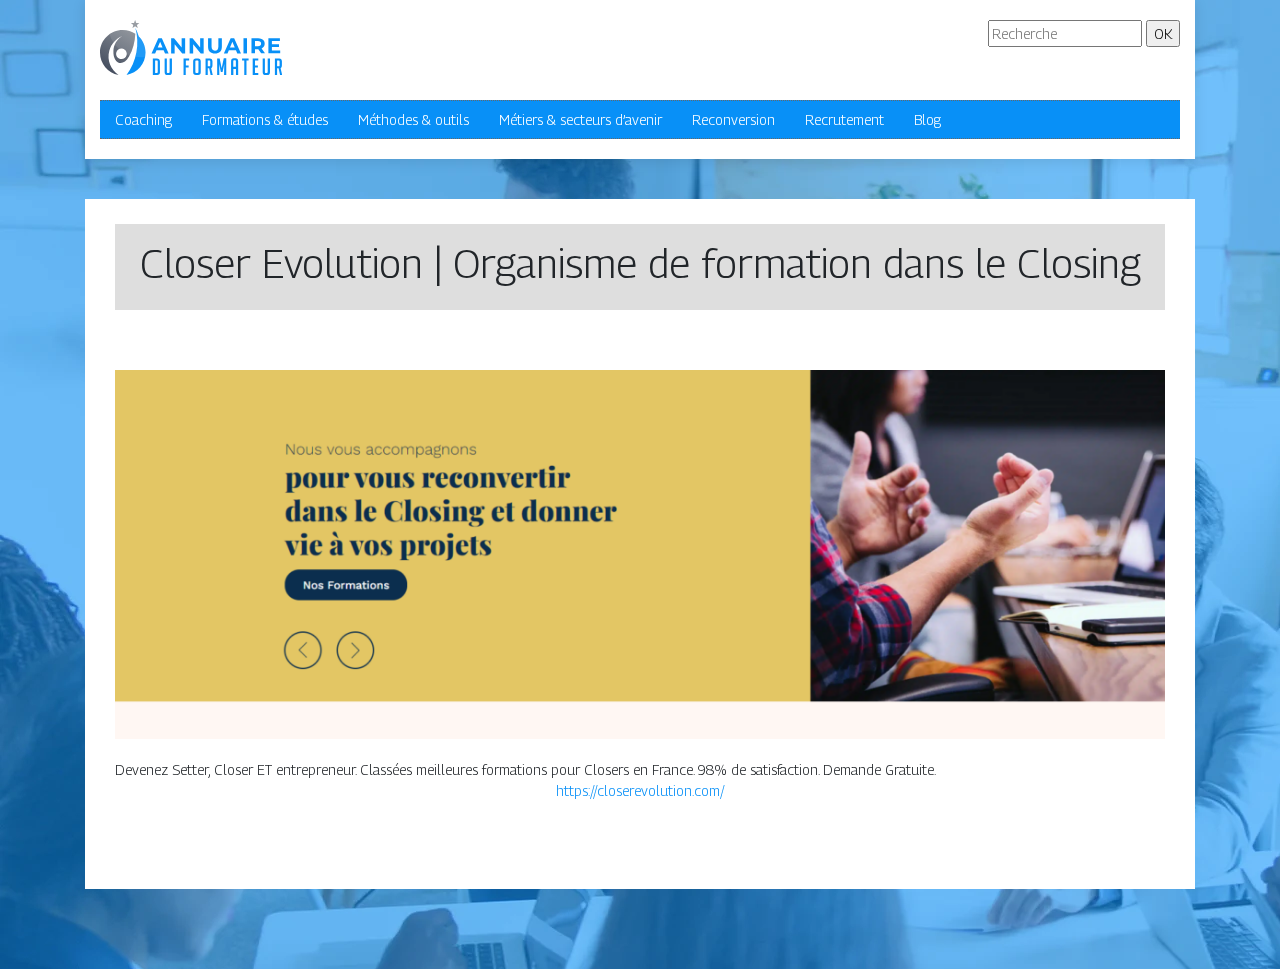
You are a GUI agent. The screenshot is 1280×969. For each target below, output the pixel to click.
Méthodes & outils (413, 119)
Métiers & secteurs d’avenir (580, 119)
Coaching (143, 119)
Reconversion (733, 119)
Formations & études (265, 119)
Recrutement (844, 119)
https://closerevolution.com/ (640, 790)
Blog (927, 119)
